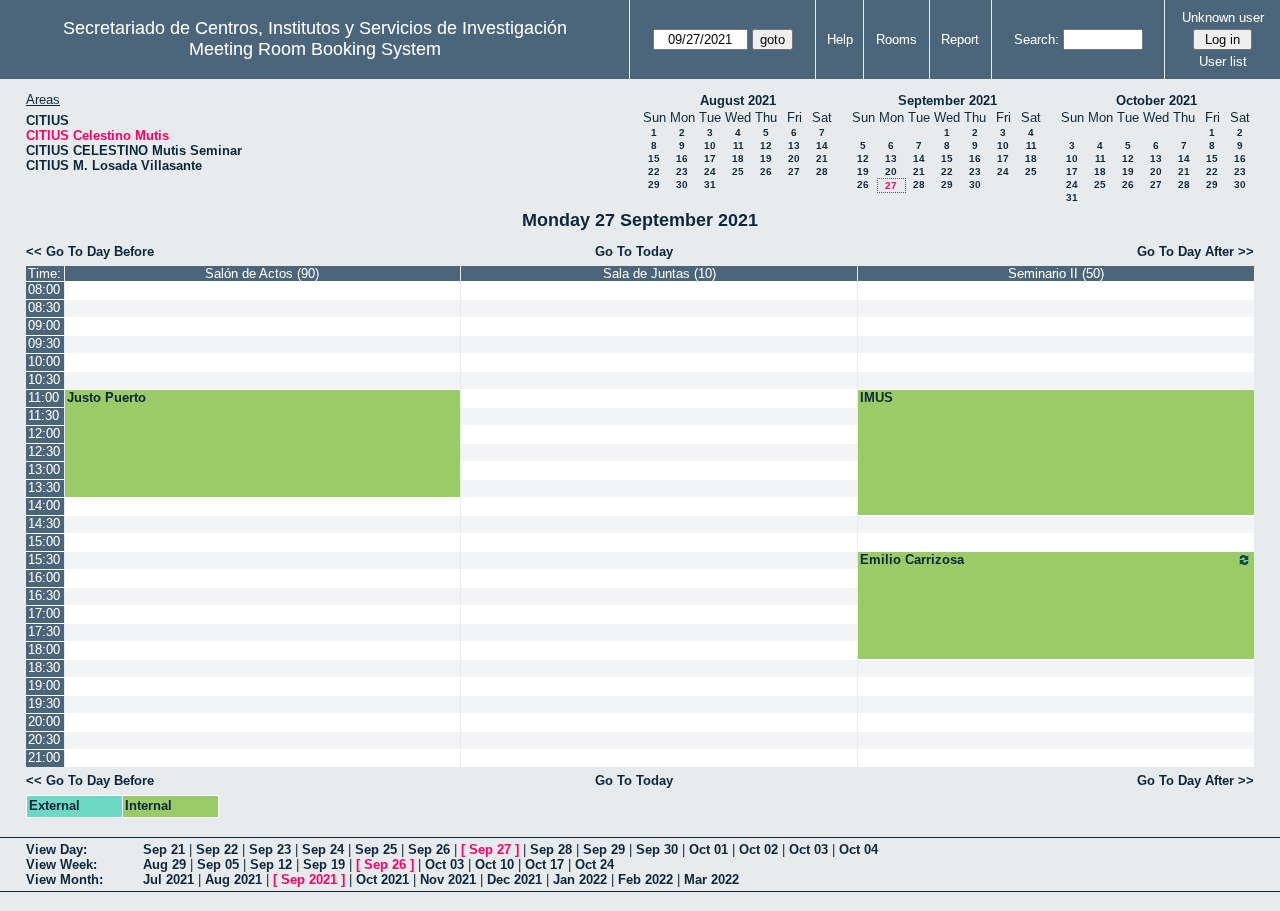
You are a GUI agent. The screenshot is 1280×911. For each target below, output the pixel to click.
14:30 (44, 523)
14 (822, 145)
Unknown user (1223, 17)
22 (654, 171)
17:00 (44, 613)
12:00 (44, 433)
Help (840, 39)
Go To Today (634, 251)
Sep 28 (551, 849)
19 (766, 158)
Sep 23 (270, 849)
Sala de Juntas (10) (659, 273)
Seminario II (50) (1056, 273)
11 (738, 145)
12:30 (44, 451)
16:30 (44, 595)
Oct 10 (494, 864)
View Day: (56, 849)
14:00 (44, 505)
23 (682, 171)
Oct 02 (758, 849)
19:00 (44, 685)
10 (710, 145)
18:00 (44, 649)
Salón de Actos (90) (262, 273)
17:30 (44, 631)
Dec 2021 (514, 879)
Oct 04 (858, 849)
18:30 (44, 667)
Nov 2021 (448, 879)
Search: (1036, 39)
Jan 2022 (580, 879)
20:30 (44, 739)
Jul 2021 (168, 879)
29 (654, 184)
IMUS (876, 397)
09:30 (44, 343)
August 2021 (738, 100)
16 (682, 158)
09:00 (44, 325)
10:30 (44, 379)
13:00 (44, 469)
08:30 (44, 307)
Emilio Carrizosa (912, 559)
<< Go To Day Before (90, 251)
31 (710, 184)
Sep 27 (490, 849)
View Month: (64, 879)
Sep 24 (323, 849)
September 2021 (947, 100)
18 (738, 158)
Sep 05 (218, 864)
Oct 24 (594, 864)
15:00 (44, 541)
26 (766, 171)
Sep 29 (604, 849)
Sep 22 (217, 849)
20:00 (44, 721)
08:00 (44, 289)
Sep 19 (324, 864)
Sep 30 (657, 849)
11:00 (43, 397)
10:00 (44, 361)
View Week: (61, 864)
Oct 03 (808, 849)
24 (710, 171)
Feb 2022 (645, 879)
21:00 (44, 757)
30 (682, 184)
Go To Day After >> (1195, 251)
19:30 (44, 703)
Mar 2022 (711, 879)
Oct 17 (544, 864)
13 (794, 145)
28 (822, 171)
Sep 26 (429, 849)
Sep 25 (376, 849)
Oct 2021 (382, 879)
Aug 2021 (233, 879)
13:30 (44, 487)
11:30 (43, 415)
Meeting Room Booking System (315, 49)
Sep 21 (164, 849)
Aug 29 (164, 864)
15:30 (44, 559)
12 (766, 145)
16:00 (44, 577)
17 (710, 158)
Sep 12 (271, 864)
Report (960, 39)
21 (822, 158)
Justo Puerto (106, 397)
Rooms (896, 39)
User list (1223, 61)
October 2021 (1156, 100)
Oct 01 (708, 849)
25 (738, 171)
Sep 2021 (309, 879)
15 (654, 158)
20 (794, 158)
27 (794, 171)
